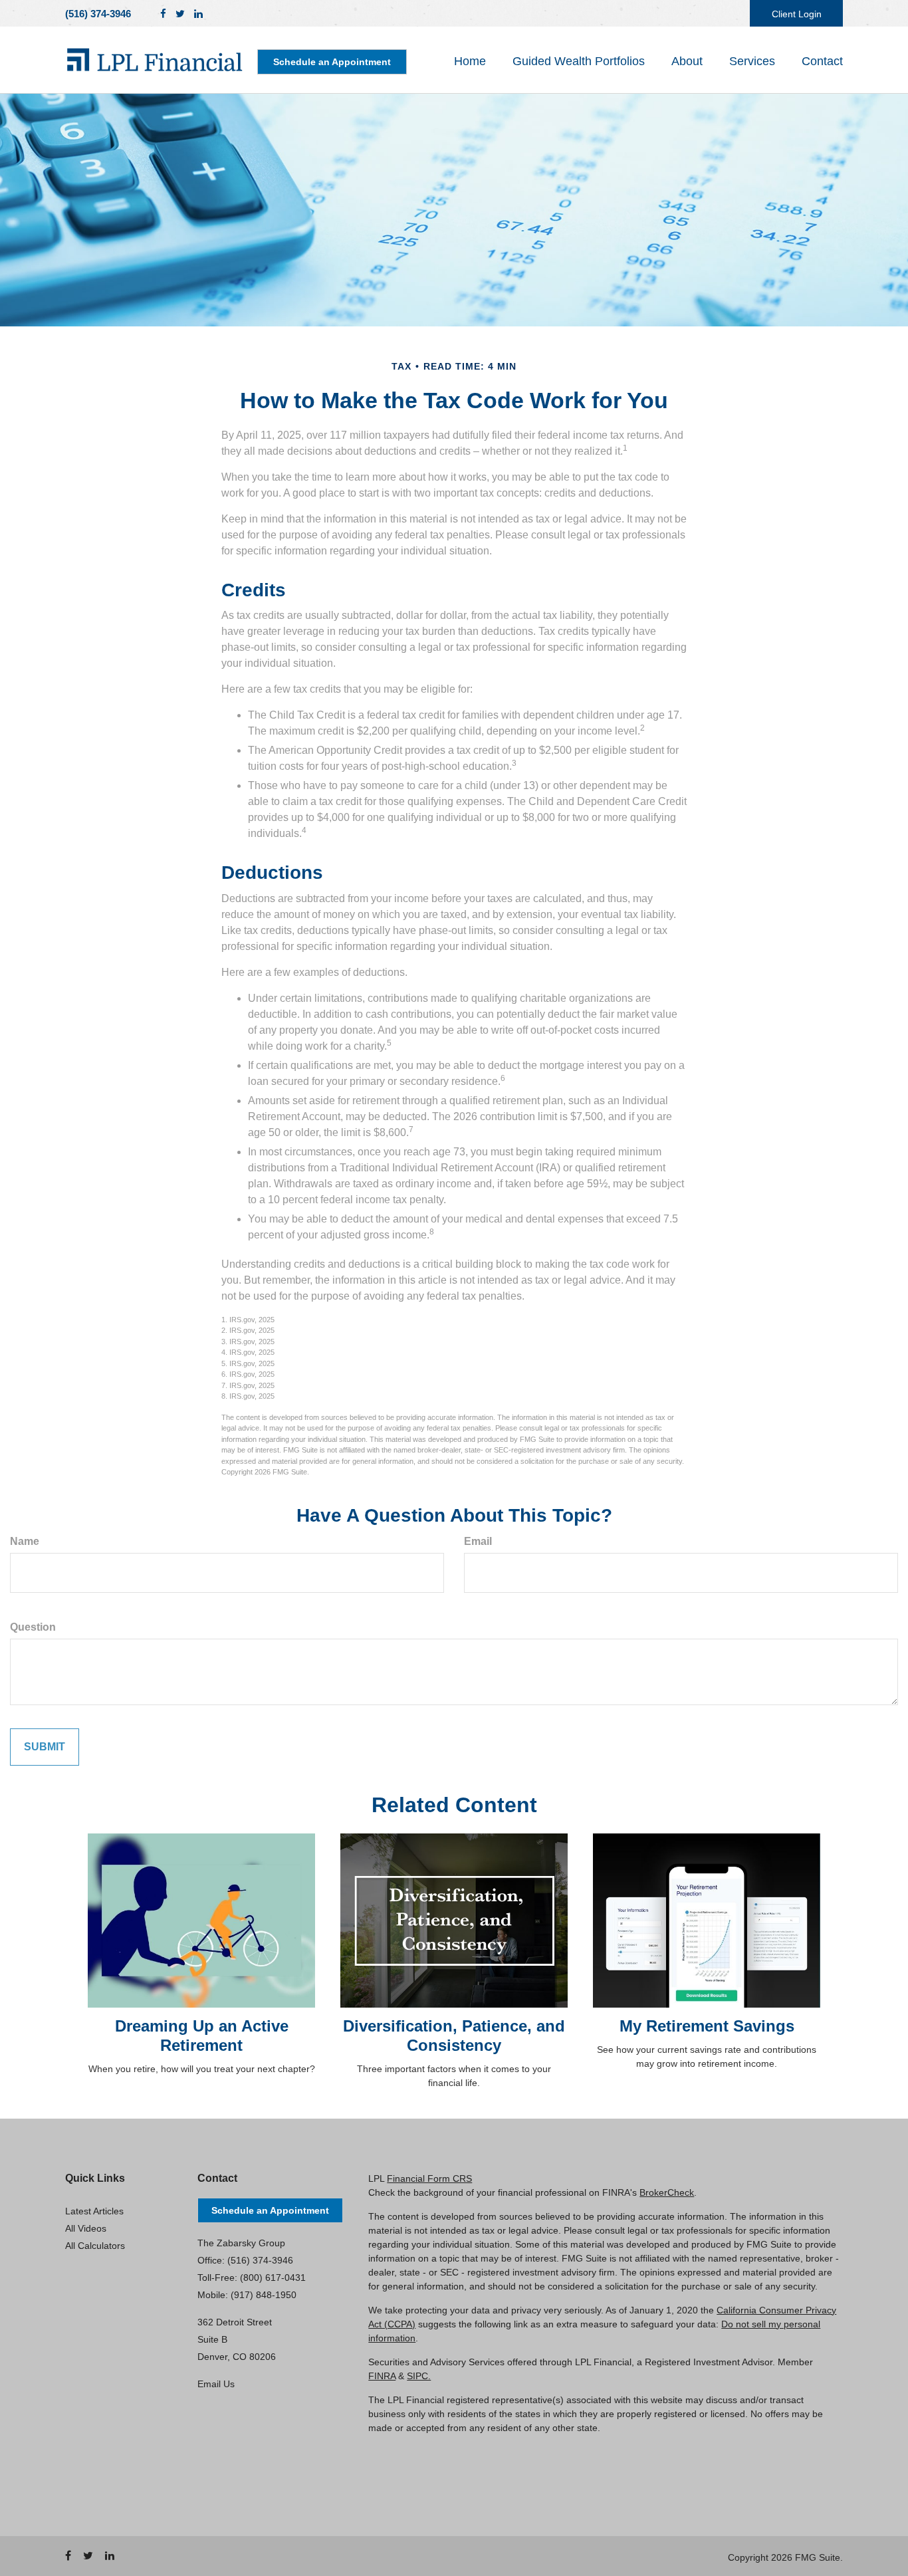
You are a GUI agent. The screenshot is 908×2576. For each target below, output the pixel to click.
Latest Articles (94, 2211)
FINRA (382, 2376)
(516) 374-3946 (98, 14)
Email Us (216, 2384)
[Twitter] (180, 14)
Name (25, 1541)
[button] (579, 61)
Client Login (797, 14)
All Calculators (95, 2246)
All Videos (86, 2228)
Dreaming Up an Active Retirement (202, 2036)
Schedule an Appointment (332, 62)
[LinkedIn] (198, 14)
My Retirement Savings (707, 2026)
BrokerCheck (667, 2192)
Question (33, 1627)
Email (478, 1541)
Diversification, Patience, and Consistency (454, 2036)
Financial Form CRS (429, 2178)
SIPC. (419, 2376)
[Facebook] (163, 14)
